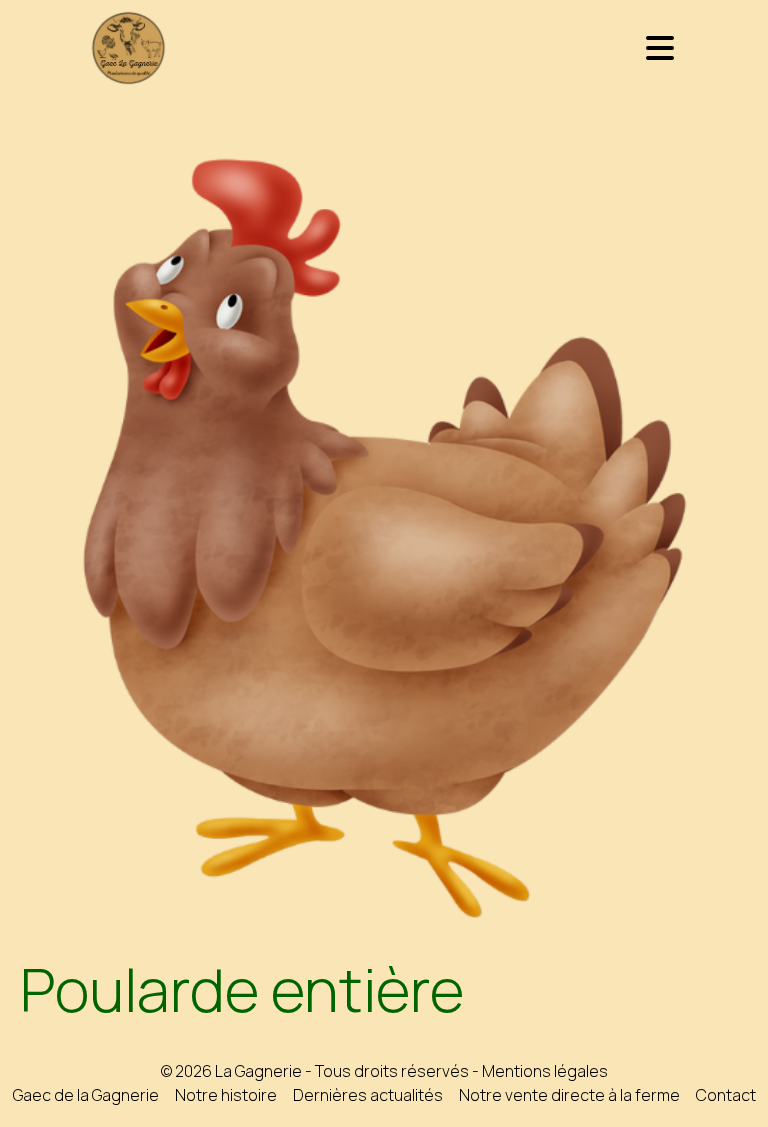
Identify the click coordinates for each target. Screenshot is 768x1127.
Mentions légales (545, 1071)
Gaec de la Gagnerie (86, 1095)
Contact (726, 1095)
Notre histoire (226, 1095)
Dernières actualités (368, 1095)
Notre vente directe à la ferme (569, 1095)
